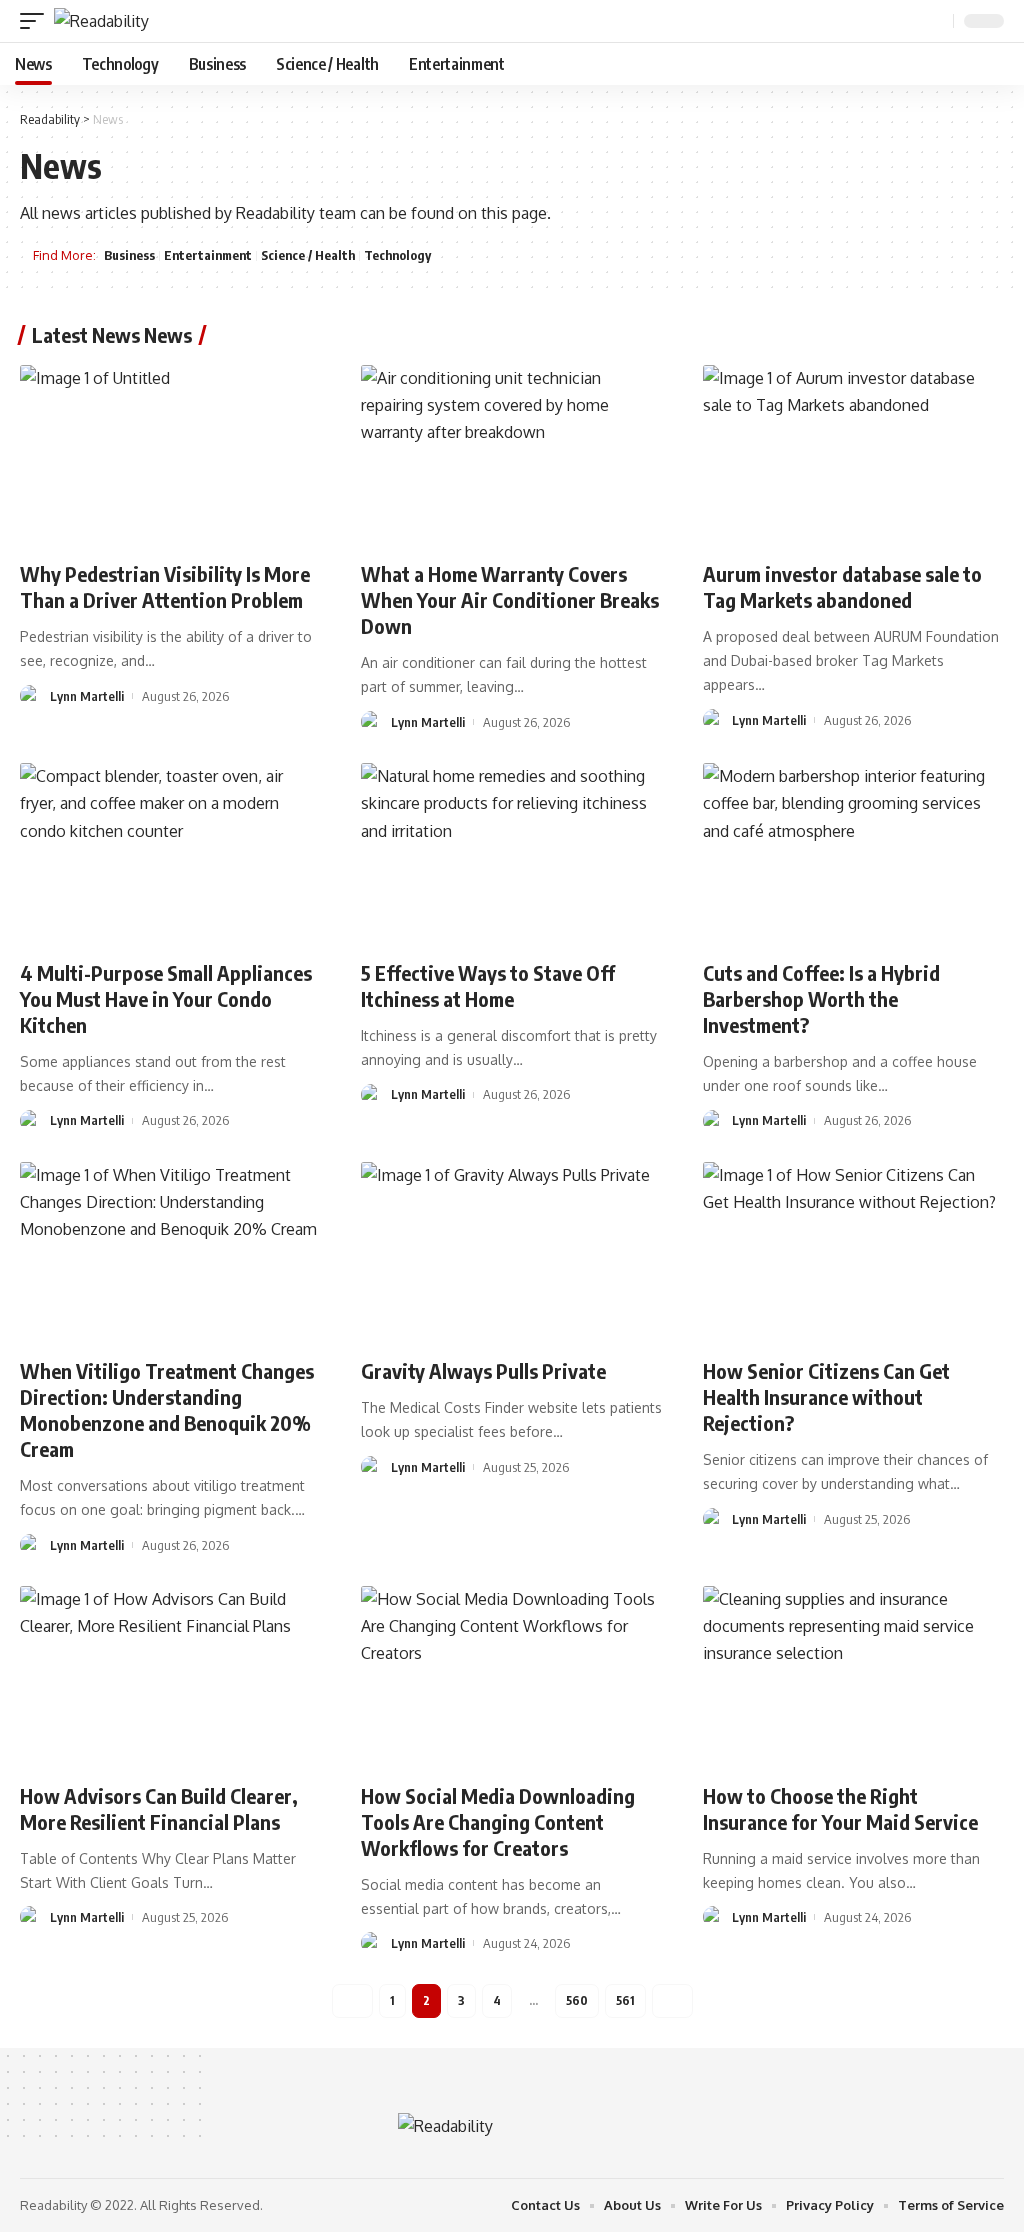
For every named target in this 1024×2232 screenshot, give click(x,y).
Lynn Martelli (87, 696)
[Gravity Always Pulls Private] (511, 1252)
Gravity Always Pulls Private (483, 1370)
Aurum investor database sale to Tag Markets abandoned (842, 586)
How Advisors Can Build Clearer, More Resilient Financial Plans (159, 1808)
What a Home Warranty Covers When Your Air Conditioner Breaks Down (510, 599)
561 (625, 2000)
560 (577, 2000)
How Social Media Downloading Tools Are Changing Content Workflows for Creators (498, 1821)
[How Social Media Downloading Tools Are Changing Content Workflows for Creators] (511, 1676)
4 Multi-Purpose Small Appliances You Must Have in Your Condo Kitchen (166, 998)
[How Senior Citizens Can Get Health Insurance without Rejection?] (853, 1252)
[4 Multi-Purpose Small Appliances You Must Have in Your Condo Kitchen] (170, 853)
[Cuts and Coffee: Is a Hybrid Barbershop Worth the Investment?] (853, 853)
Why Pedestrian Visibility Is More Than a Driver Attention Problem (165, 586)
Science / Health (308, 255)
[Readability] (101, 21)
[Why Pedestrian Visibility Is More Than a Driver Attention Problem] (170, 455)
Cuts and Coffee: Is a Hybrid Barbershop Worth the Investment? (821, 998)
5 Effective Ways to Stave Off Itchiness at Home (488, 985)
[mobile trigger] (37, 21)
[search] (936, 21)
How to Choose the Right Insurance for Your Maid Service (840, 1808)
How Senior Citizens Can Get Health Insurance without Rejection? (826, 1396)
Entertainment (208, 255)
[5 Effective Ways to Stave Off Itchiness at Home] (511, 853)
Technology (397, 255)
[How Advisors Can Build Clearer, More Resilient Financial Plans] (170, 1676)
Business (129, 255)
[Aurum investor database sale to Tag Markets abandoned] (853, 455)
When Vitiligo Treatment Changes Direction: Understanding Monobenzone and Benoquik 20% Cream (167, 1409)
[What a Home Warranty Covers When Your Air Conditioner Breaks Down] (511, 455)
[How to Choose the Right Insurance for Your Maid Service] (853, 1676)
